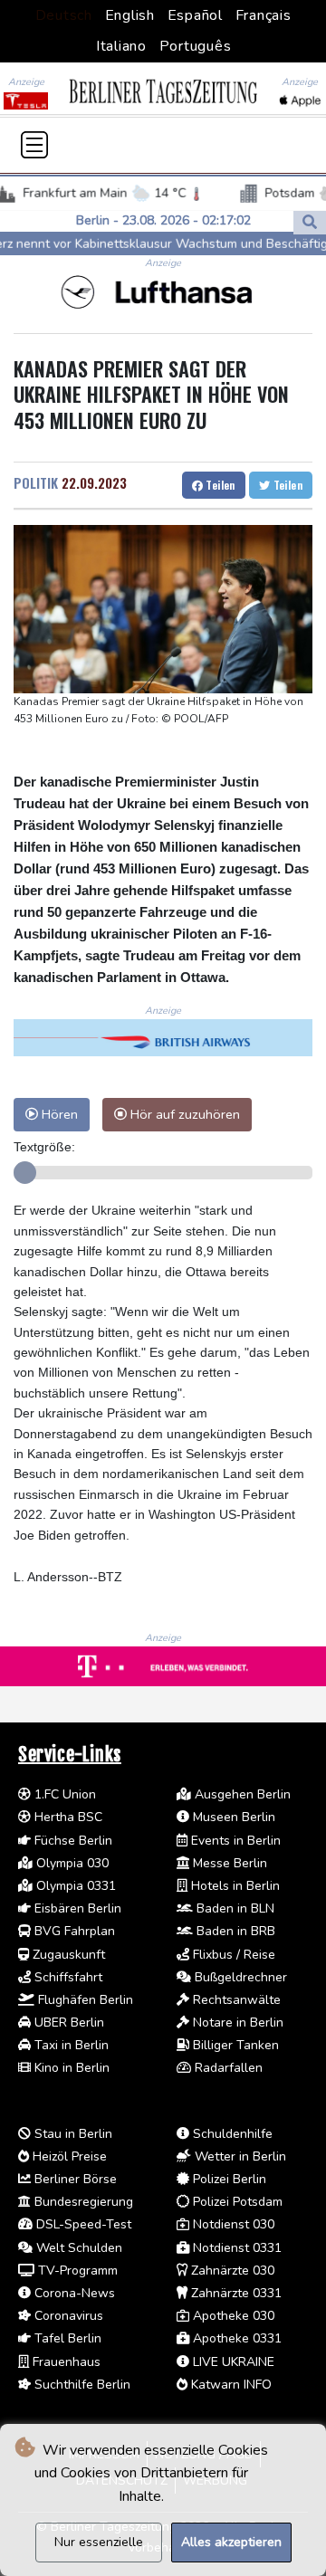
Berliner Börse (74, 2179)
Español (195, 15)
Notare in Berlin (236, 2023)
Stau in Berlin (72, 2134)
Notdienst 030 (232, 2224)
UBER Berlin (67, 2023)
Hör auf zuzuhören (183, 1114)
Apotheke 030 (232, 2316)
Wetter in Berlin (239, 2156)
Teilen (219, 485)
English (130, 15)
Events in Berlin (234, 1841)
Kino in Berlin (70, 2068)
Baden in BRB (234, 1931)
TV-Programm (76, 2271)
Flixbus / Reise (232, 1955)
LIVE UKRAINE (232, 2362)
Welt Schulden (77, 2248)
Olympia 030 (71, 1863)
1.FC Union (63, 1794)
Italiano (121, 46)
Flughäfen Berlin (84, 2000)
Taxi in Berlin (70, 2045)
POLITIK (36, 482)
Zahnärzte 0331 (235, 2293)
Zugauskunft (67, 1955)
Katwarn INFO (230, 2385)
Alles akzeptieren (231, 2542)
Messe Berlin (228, 1863)
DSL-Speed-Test (82, 2224)
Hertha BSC (67, 1817)
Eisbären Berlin (76, 1908)
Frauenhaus (65, 2362)
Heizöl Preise (68, 2156)
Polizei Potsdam (236, 2202)
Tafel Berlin (66, 2338)
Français (264, 15)
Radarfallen (227, 2068)
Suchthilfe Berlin (81, 2385)
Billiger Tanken (234, 2045)
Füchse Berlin (72, 1841)
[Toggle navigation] (34, 145)
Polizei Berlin (228, 2179)
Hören (58, 1114)
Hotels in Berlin (234, 1886)
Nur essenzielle (99, 2542)
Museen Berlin (232, 1817)
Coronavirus (67, 2316)
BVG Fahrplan (73, 1931)
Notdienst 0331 (235, 2248)
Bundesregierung (82, 2202)
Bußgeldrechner (239, 1977)
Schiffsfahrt (67, 1977)
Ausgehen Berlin (241, 1794)
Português (196, 46)
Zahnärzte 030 (231, 2271)
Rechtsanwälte (235, 2000)
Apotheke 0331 (235, 2338)
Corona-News (73, 2293)
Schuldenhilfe (231, 2134)
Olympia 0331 (74, 1886)
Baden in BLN (234, 1908)
